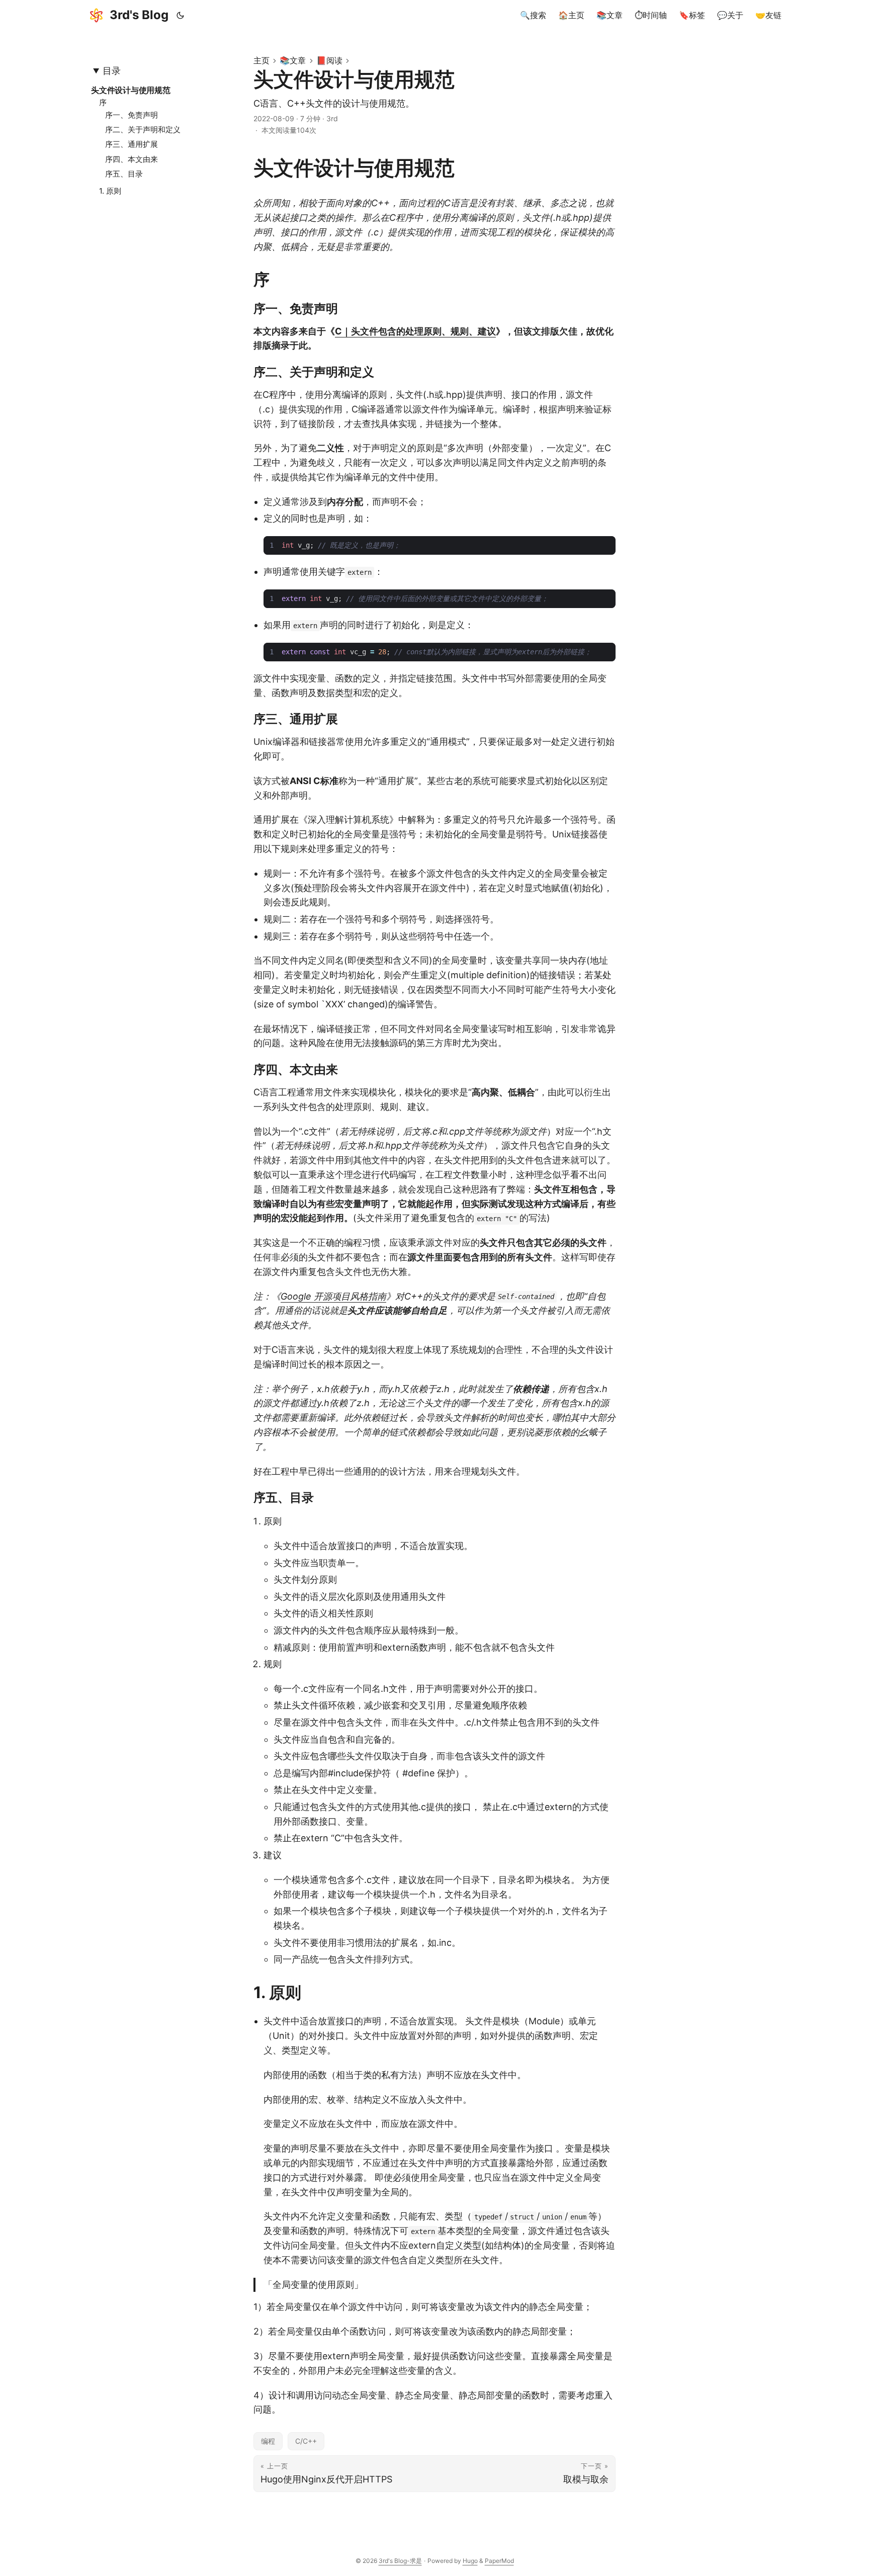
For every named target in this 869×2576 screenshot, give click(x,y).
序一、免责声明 (132, 115)
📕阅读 (329, 60)
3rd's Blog (139, 15)
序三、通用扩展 (132, 144)
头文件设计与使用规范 (131, 90)
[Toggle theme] (181, 15)
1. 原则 (110, 191)
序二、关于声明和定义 (143, 130)
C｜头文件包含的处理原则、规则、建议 (415, 331)
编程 (268, 2441)
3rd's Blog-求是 (400, 2561)
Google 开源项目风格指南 (333, 1296)
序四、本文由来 (132, 159)
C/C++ (306, 2441)
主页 (262, 60)
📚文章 (293, 60)
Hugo (470, 2561)
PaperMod (499, 2561)
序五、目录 (124, 174)
